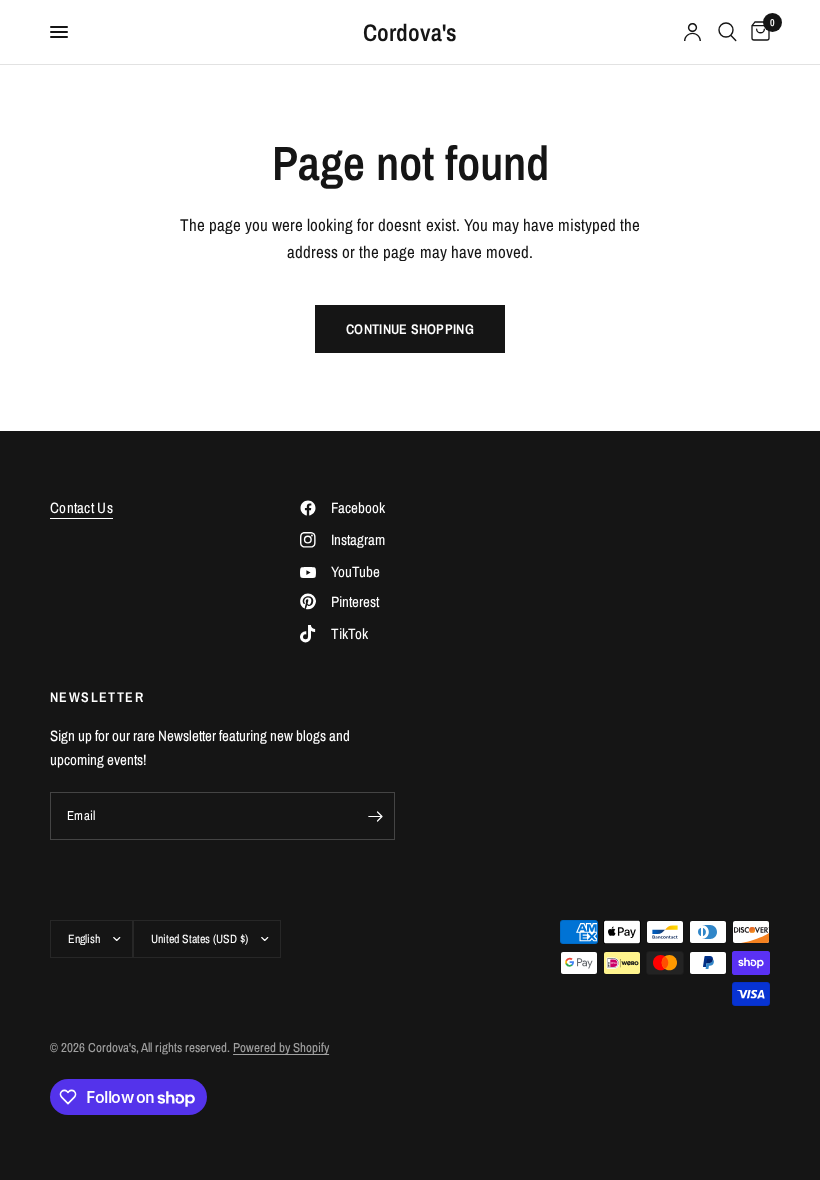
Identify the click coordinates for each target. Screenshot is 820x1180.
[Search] (727, 32)
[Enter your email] (375, 816)
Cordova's (410, 32)
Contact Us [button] (81, 507)
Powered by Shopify (281, 1047)
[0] (757, 32)
